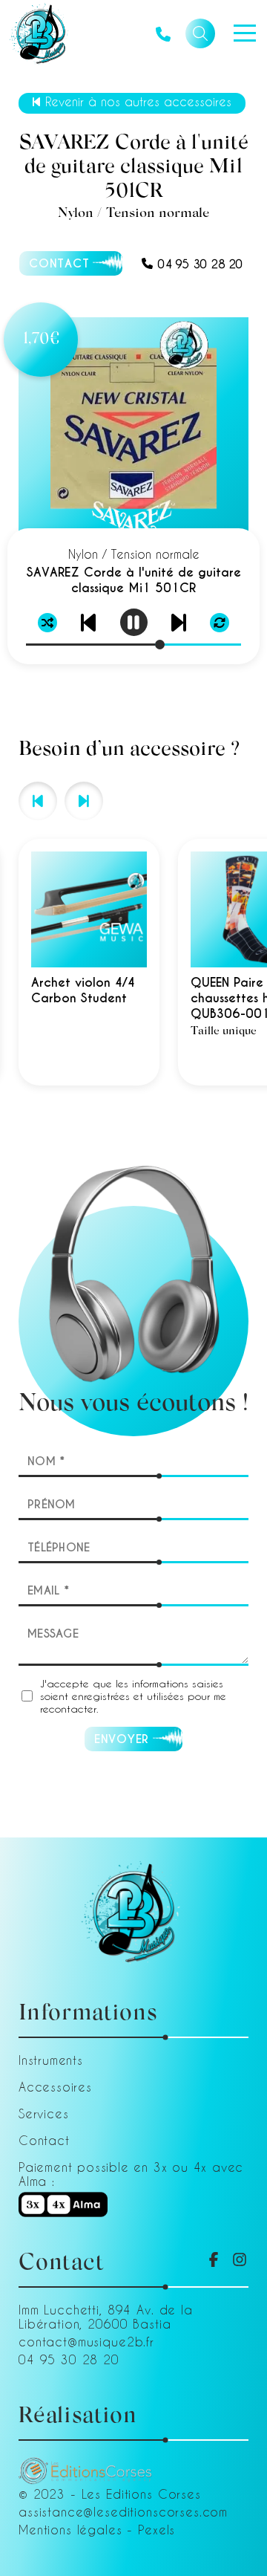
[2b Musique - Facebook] (214, 2259)
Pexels (156, 2530)
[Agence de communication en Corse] (85, 2464)
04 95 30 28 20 (200, 264)
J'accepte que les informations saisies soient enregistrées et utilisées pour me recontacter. (133, 1696)
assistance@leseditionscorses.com (123, 2512)
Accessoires (55, 2087)
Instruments (51, 2060)
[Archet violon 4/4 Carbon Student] (89, 962)
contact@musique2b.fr (86, 2342)
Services (43, 2113)
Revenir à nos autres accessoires (138, 101)
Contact (44, 2140)
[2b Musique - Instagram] (240, 2259)
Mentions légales (70, 2530)
